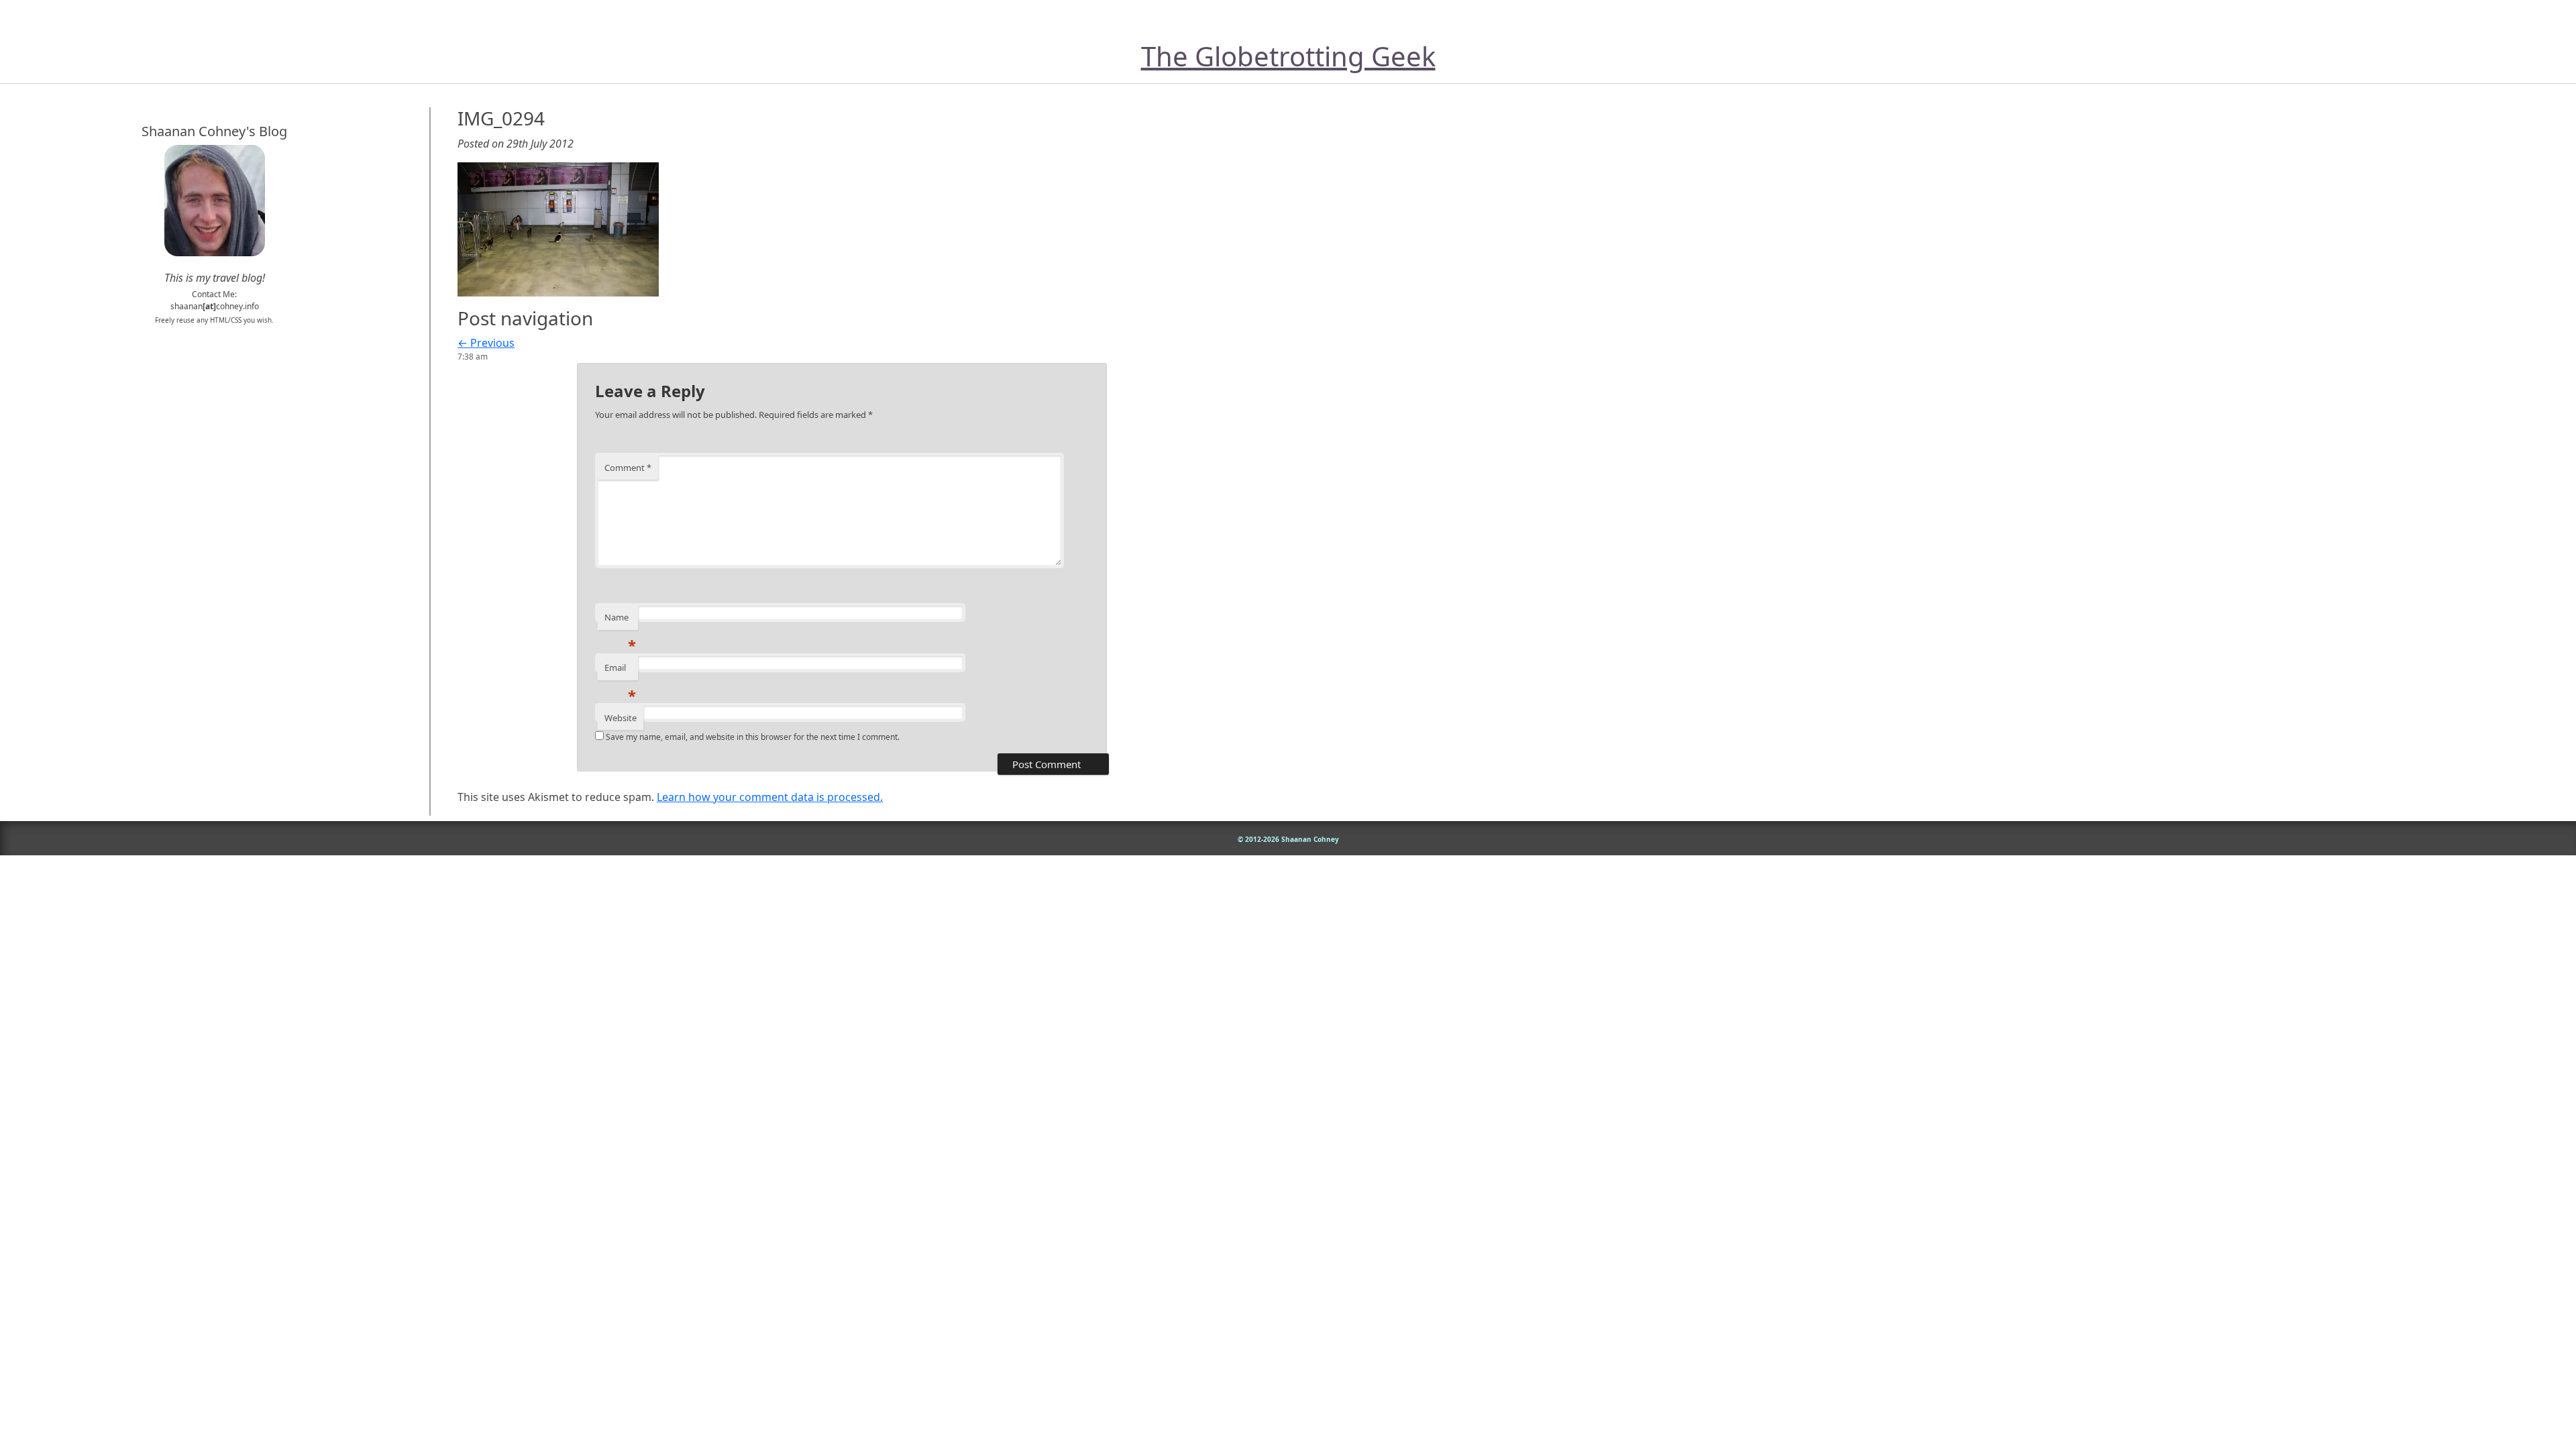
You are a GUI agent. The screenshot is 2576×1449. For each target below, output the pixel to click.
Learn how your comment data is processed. (770, 797)
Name (620, 621)
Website (621, 718)
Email (620, 671)
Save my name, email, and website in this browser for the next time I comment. (753, 737)
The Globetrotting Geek (1288, 56)
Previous (486, 343)
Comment (628, 468)
